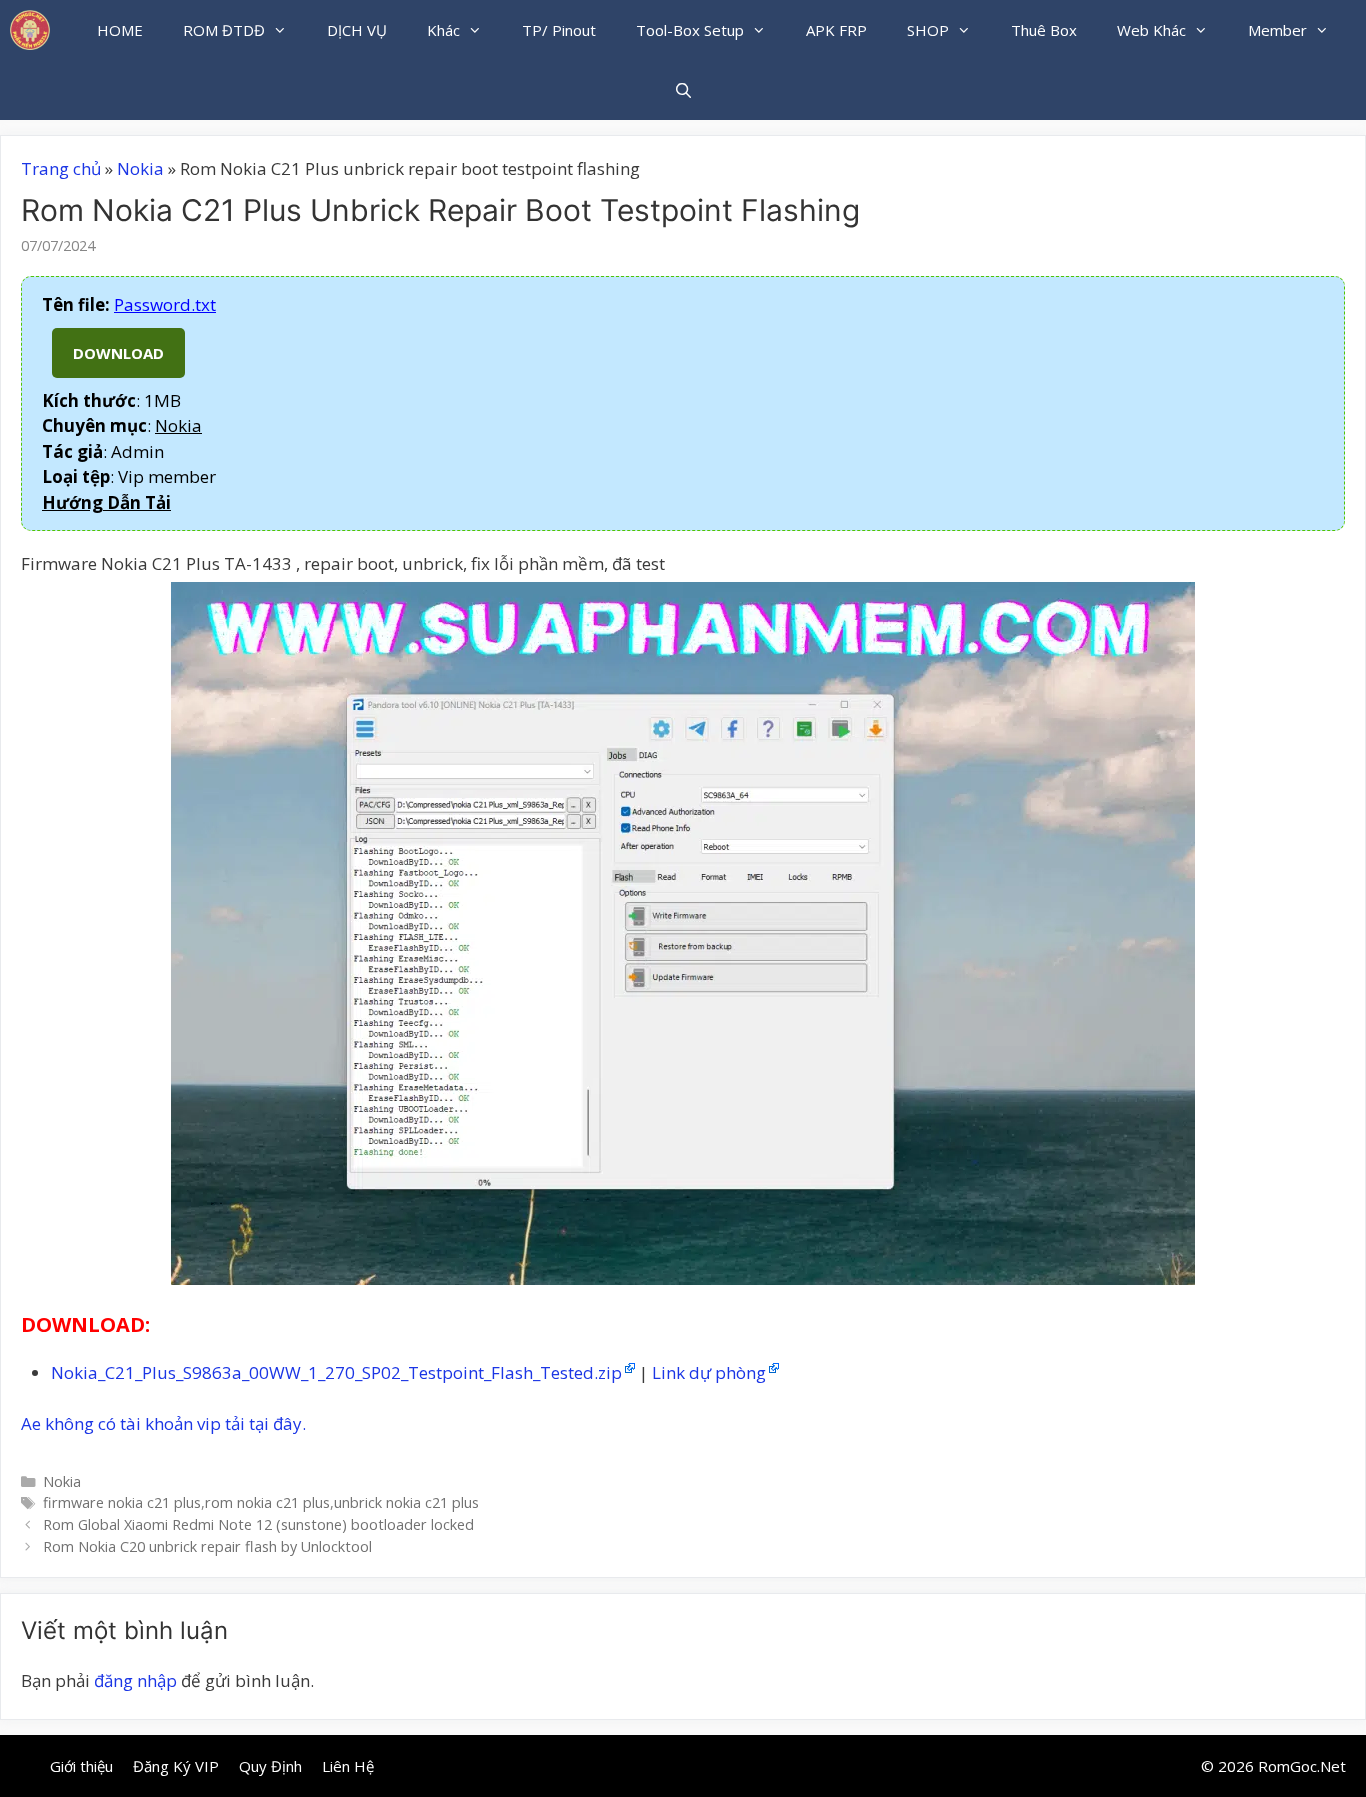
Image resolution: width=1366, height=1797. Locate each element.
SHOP (928, 30)
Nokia (140, 168)
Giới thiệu (81, 1766)
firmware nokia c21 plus (122, 1502)
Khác (443, 30)
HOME (120, 30)
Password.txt (165, 304)
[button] (106, 502)
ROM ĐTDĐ (224, 30)
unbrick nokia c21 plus (406, 1502)
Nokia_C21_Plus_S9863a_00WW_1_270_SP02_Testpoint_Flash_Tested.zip (336, 1372)
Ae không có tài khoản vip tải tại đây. (163, 1423)
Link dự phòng (709, 1372)
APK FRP (836, 30)
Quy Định (270, 1766)
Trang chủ (61, 168)
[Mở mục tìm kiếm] (682, 90)
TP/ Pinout (559, 30)
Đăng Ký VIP (176, 1766)
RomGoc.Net (1302, 1766)
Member (1277, 30)
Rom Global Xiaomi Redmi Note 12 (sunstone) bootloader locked (258, 1524)
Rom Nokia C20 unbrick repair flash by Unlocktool (207, 1546)
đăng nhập (135, 1680)
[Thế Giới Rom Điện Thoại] (30, 30)
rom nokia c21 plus (267, 1502)
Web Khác (1151, 30)
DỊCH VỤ (357, 30)
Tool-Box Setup (690, 30)
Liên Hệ (348, 1766)
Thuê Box (1044, 30)
